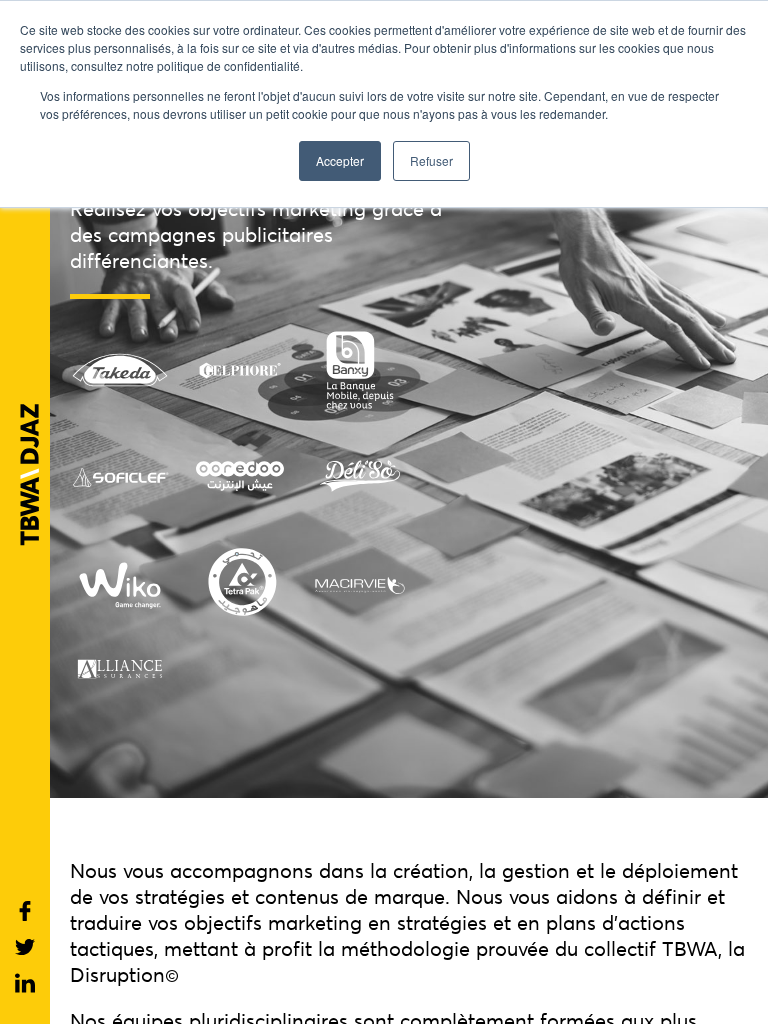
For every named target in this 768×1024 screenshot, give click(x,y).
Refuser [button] (431, 160)
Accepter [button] (340, 160)
